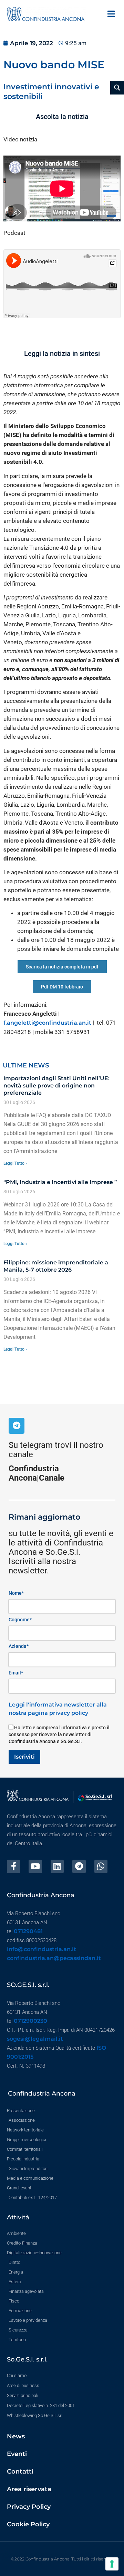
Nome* (16, 1593)
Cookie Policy (28, 2524)
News (16, 2436)
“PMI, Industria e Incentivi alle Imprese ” (60, 1182)
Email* (16, 1673)
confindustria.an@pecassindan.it (54, 1958)
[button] (111, 14)
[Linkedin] (57, 1866)
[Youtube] (35, 1866)
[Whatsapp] (101, 1866)
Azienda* (19, 1646)
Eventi (17, 2454)
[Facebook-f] (13, 1866)
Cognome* (20, 1620)
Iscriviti (24, 1757)
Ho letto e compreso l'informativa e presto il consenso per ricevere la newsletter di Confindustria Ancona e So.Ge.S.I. (59, 1734)
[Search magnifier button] (117, 88)
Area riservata (29, 2489)
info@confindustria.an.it (42, 1949)
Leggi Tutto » (15, 1163)
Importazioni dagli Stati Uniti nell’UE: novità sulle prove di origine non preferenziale (56, 1086)
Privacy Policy (29, 2507)
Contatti (20, 2471)
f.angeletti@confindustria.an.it (47, 1023)
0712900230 (30, 2021)
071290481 (28, 1931)
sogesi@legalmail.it (35, 2039)
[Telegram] (17, 1426)
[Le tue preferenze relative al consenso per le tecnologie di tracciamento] (112, 2564)
